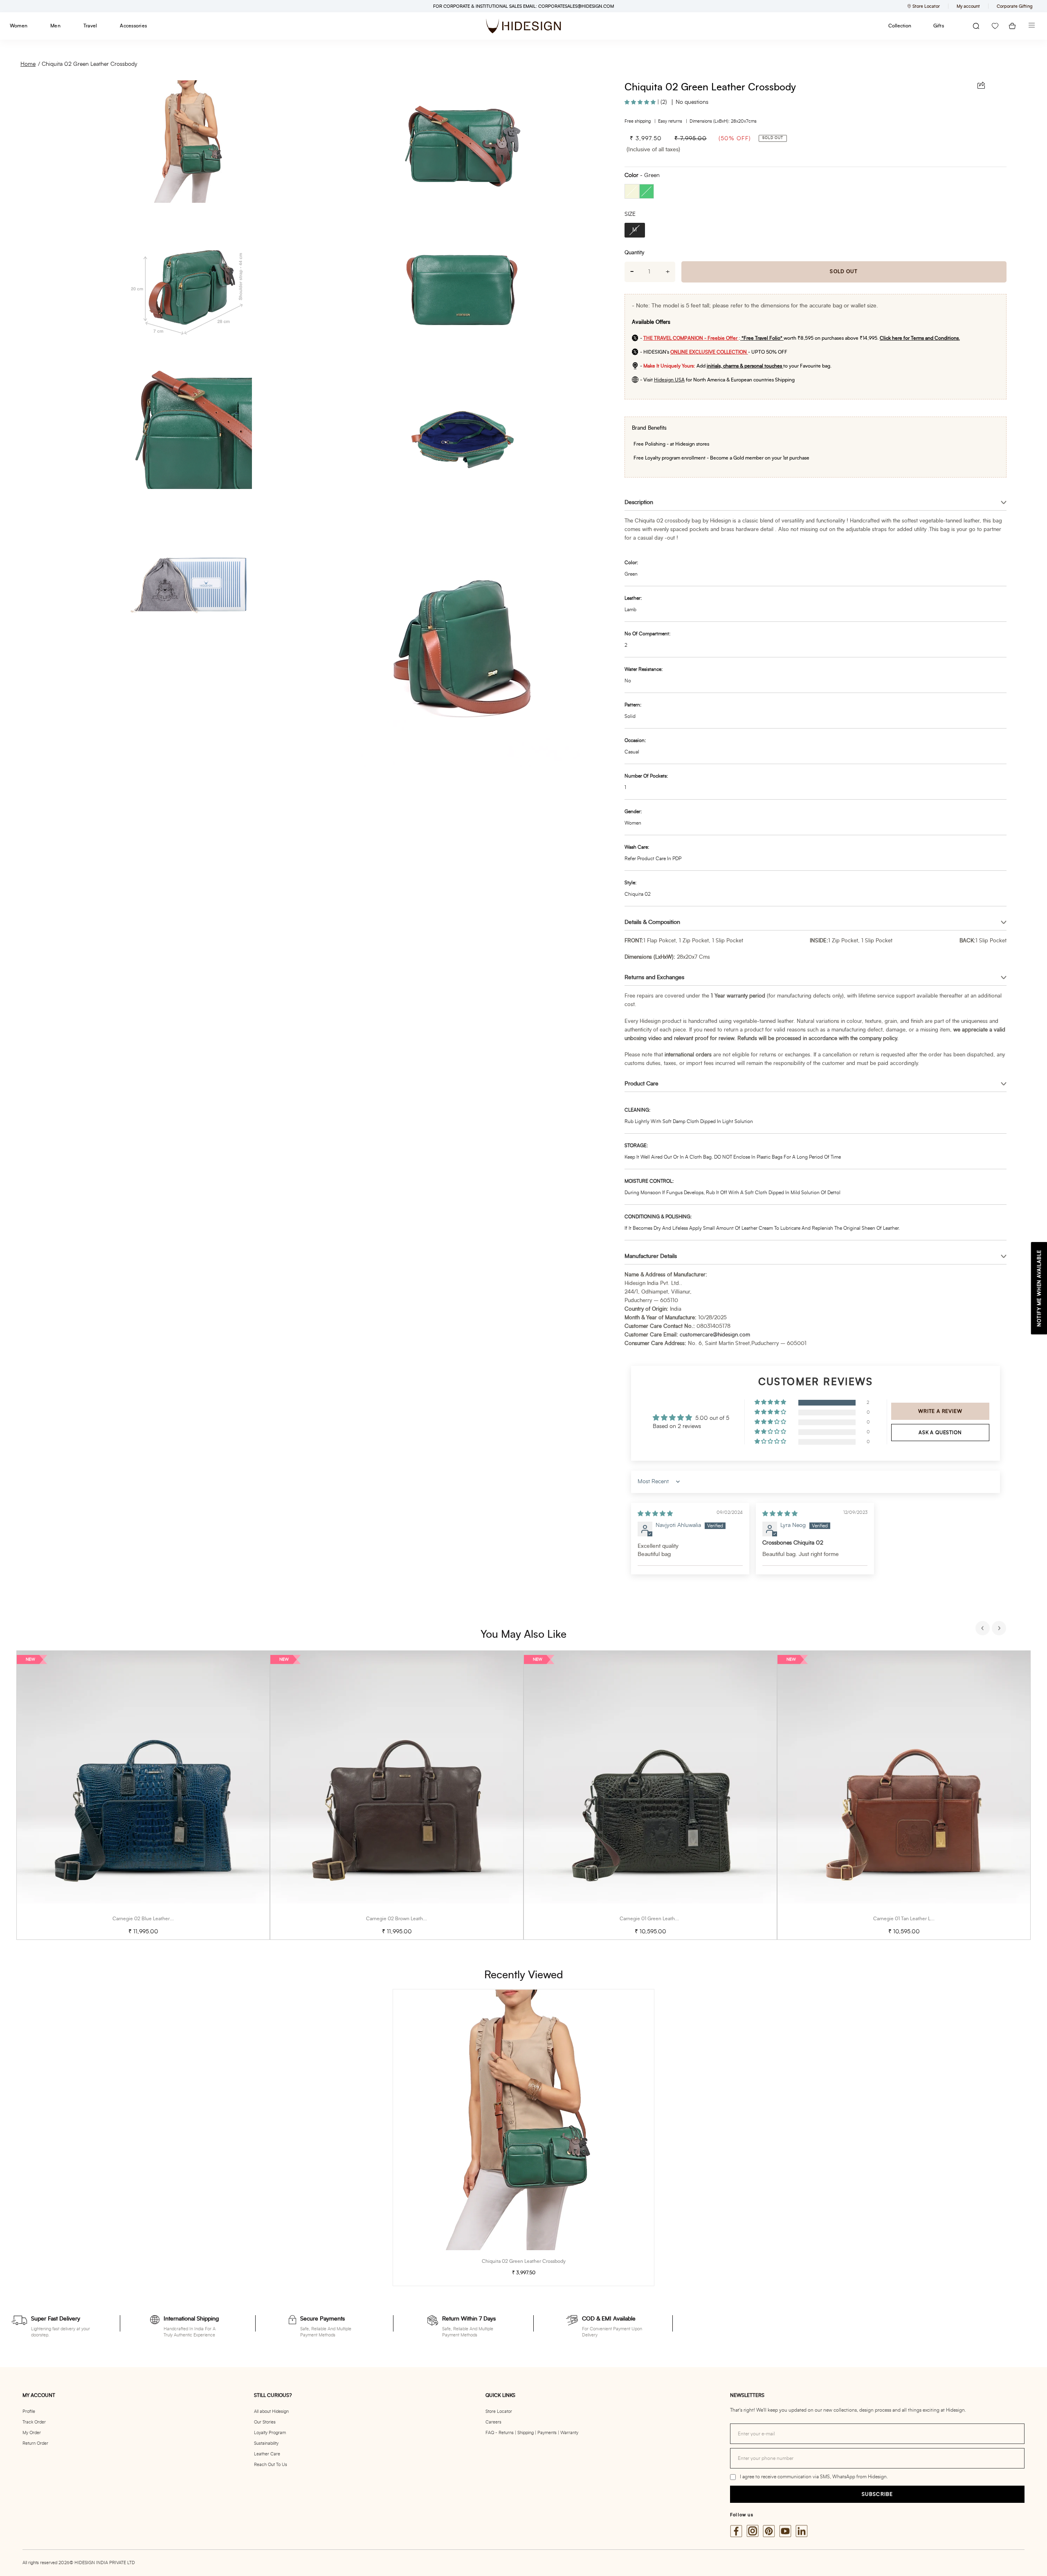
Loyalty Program (270, 2433)
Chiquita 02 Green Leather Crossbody (90, 64)
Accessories (133, 26)
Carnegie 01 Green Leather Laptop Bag (663, 1919)
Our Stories (265, 2422)
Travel (90, 26)
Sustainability (266, 2443)
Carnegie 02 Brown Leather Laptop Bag (410, 1919)
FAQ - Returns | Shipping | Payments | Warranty (532, 2433)
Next (1000, 1629)
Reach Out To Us (271, 2465)
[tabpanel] (143, 1795)
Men (55, 26)
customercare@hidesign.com (715, 1335)
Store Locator (499, 2411)
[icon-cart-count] (1012, 26)
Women (19, 26)
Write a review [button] (940, 1411)
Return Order (35, 2443)
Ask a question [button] (940, 1433)
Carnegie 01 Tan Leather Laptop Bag (913, 1919)
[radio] (632, 191)
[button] (641, 102)
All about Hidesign (271, 2411)
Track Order (34, 2422)
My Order (32, 2433)
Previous (984, 1629)
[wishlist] (995, 26)
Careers (493, 2422)
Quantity (634, 253)
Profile (29, 2411)
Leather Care (267, 2454)
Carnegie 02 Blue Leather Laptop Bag (154, 1919)
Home (28, 64)
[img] (655, 1514)
